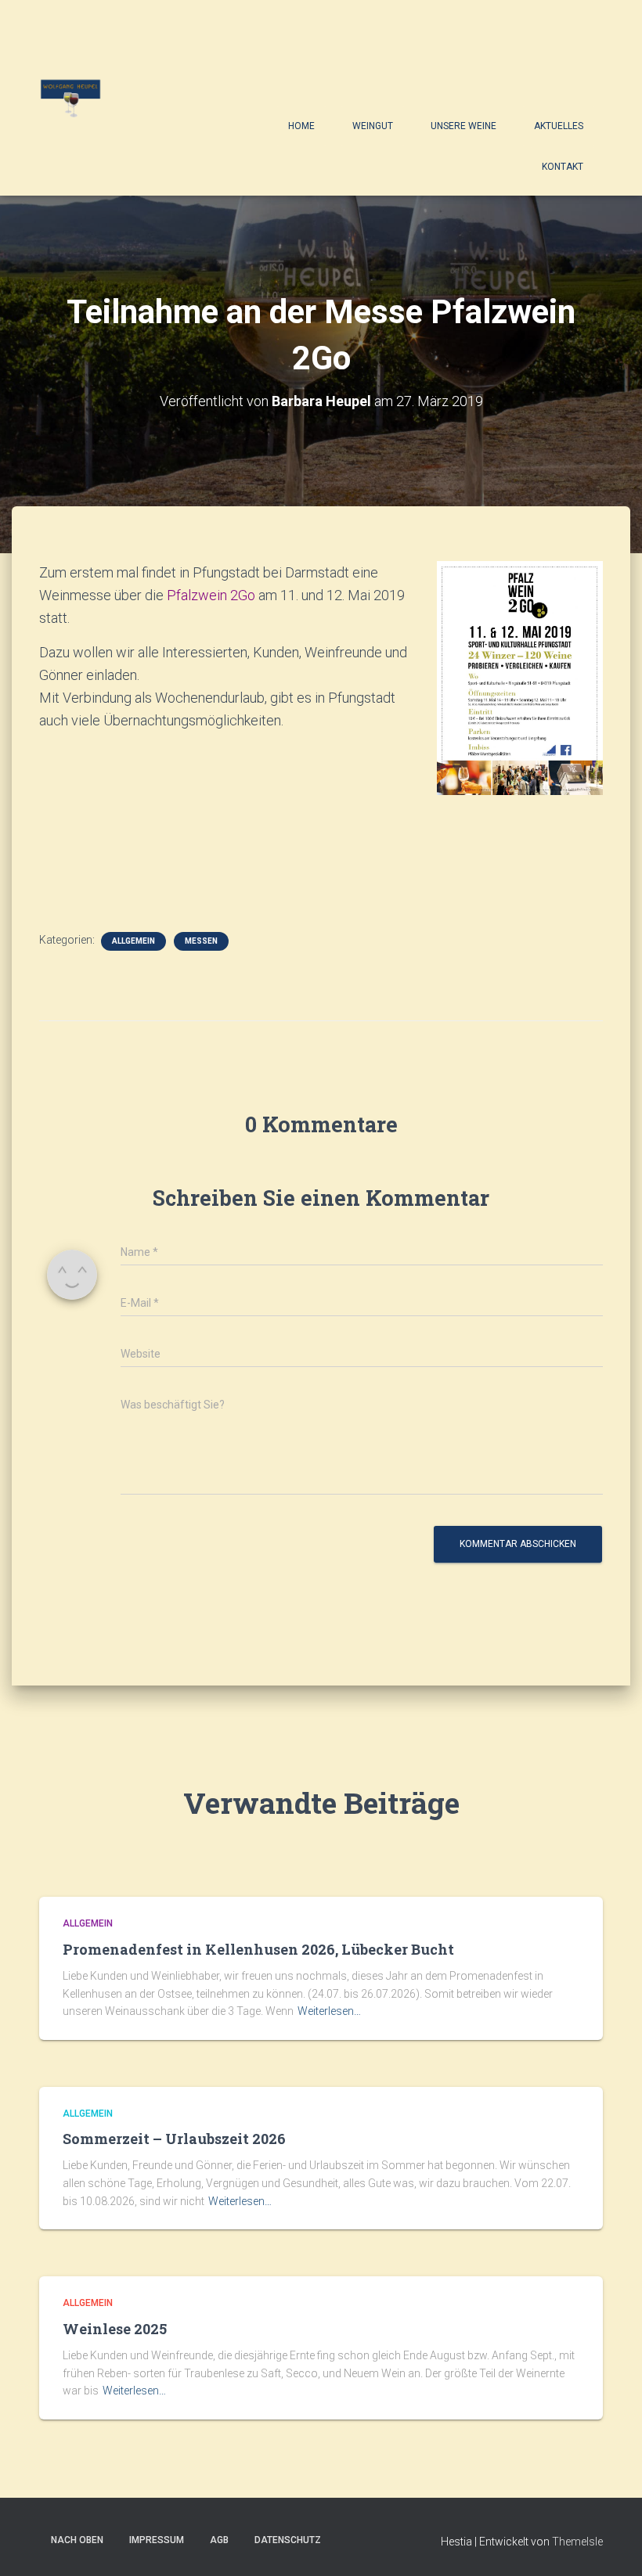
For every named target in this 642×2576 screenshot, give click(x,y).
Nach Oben (77, 2540)
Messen (201, 941)
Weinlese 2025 (115, 2329)
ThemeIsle (577, 2542)
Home (301, 126)
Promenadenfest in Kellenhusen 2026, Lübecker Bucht (258, 1949)
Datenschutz (288, 2540)
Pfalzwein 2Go (209, 595)
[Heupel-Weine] (70, 98)
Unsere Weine (463, 126)
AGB (219, 2540)
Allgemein (133, 941)
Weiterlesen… (329, 2011)
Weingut (373, 126)
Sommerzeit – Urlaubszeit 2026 (174, 2139)
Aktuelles (559, 126)
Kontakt (563, 167)
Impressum (157, 2540)
